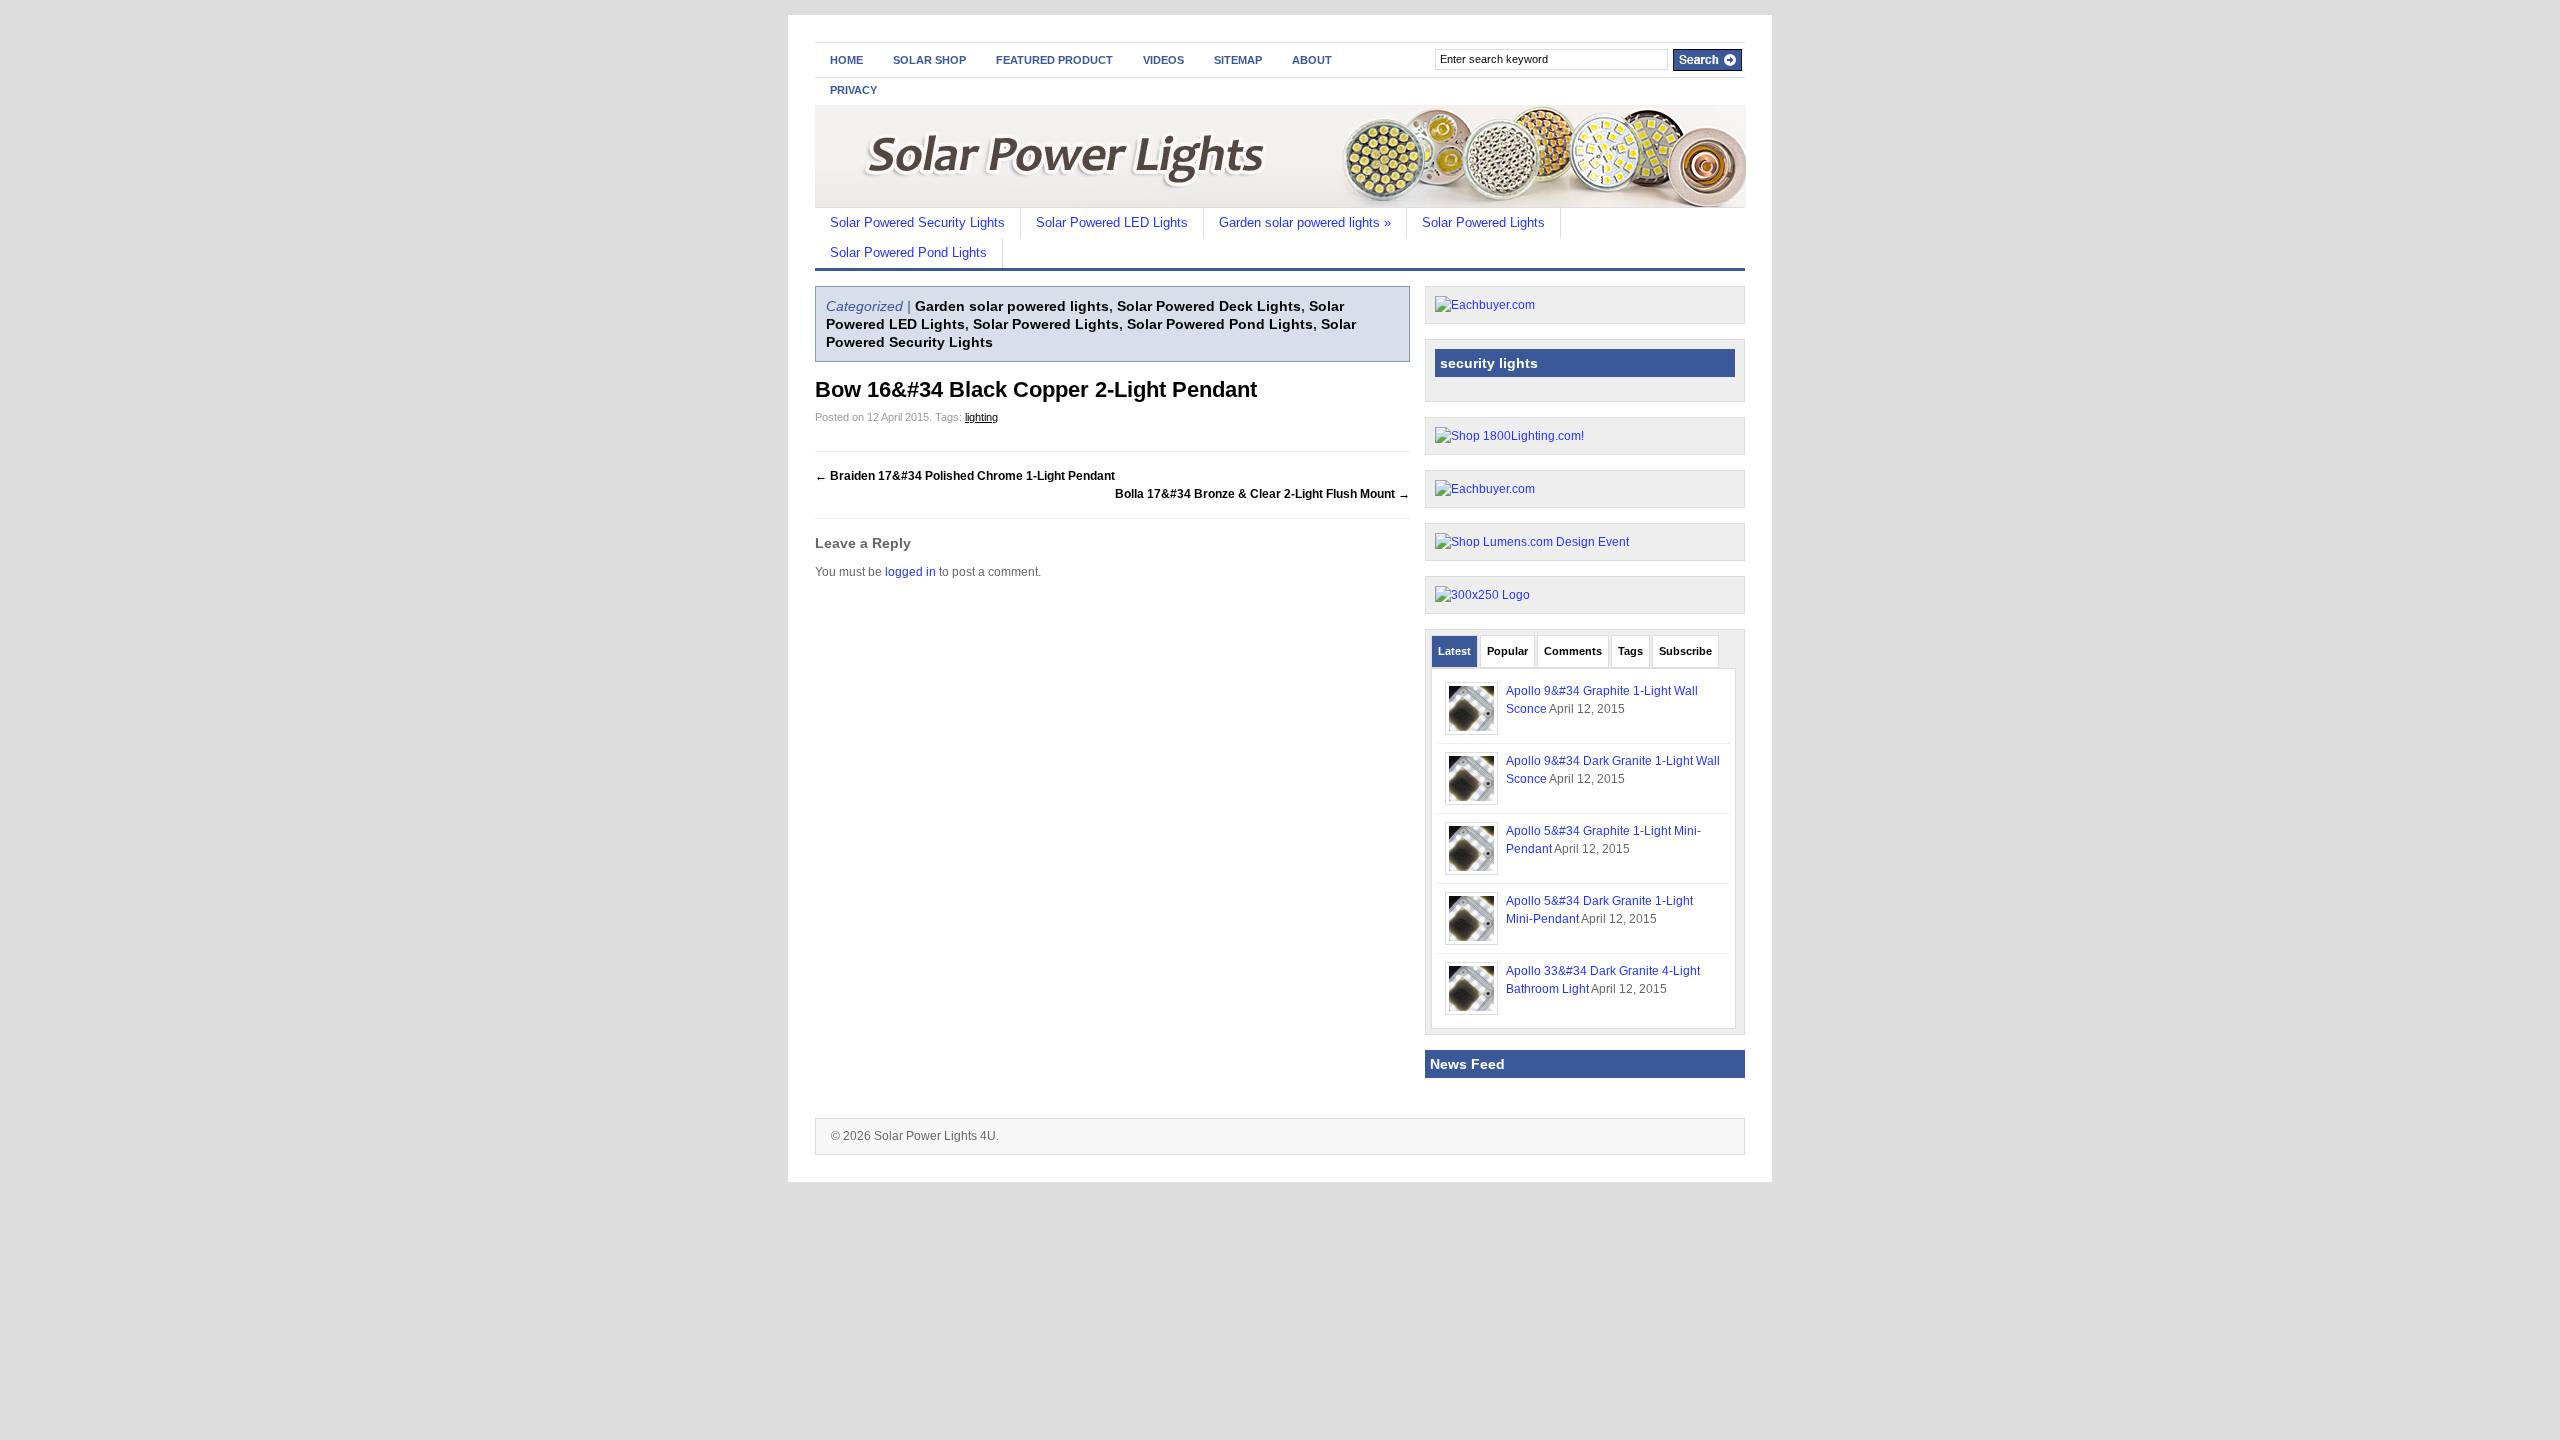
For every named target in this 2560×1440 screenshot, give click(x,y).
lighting (981, 417)
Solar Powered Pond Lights (908, 252)
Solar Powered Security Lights (917, 222)
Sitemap (1238, 60)
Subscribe (1685, 651)
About (1312, 60)
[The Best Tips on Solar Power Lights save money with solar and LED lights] (1280, 203)
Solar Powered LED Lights (1112, 222)
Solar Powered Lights (1483, 222)
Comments (1573, 651)
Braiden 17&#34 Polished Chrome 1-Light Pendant (965, 476)
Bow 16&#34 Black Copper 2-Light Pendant (1036, 389)
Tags (1630, 651)
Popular (1507, 651)
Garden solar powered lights (1305, 222)
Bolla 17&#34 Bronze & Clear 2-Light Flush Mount (1262, 494)
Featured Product (1054, 60)
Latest (1454, 651)
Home (846, 60)
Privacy (853, 90)
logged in (910, 572)
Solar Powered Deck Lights (1209, 306)
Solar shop (929, 60)
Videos (1163, 60)
